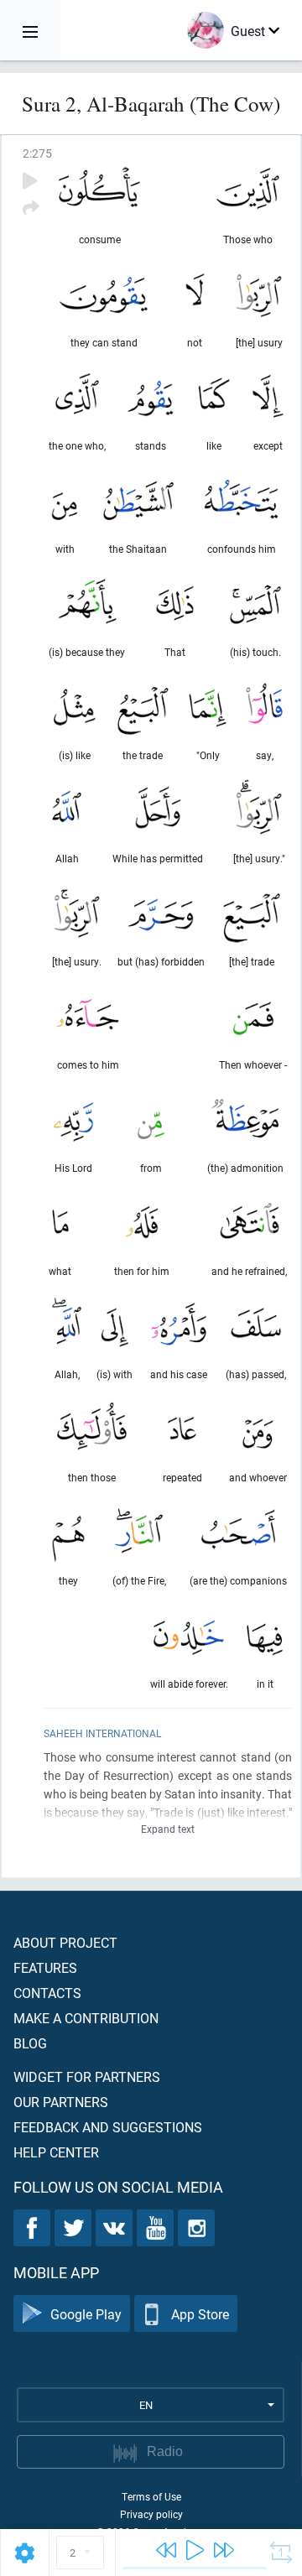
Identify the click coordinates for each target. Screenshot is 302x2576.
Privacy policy (151, 2514)
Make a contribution (86, 2018)
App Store (200, 2314)
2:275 (37, 153)
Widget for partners (87, 2076)
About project (65, 1942)
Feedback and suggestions (108, 2127)
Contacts (47, 1993)
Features (45, 1967)
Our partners (61, 2102)
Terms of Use (151, 2496)
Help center (56, 2152)
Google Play (86, 2314)
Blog (30, 2043)
